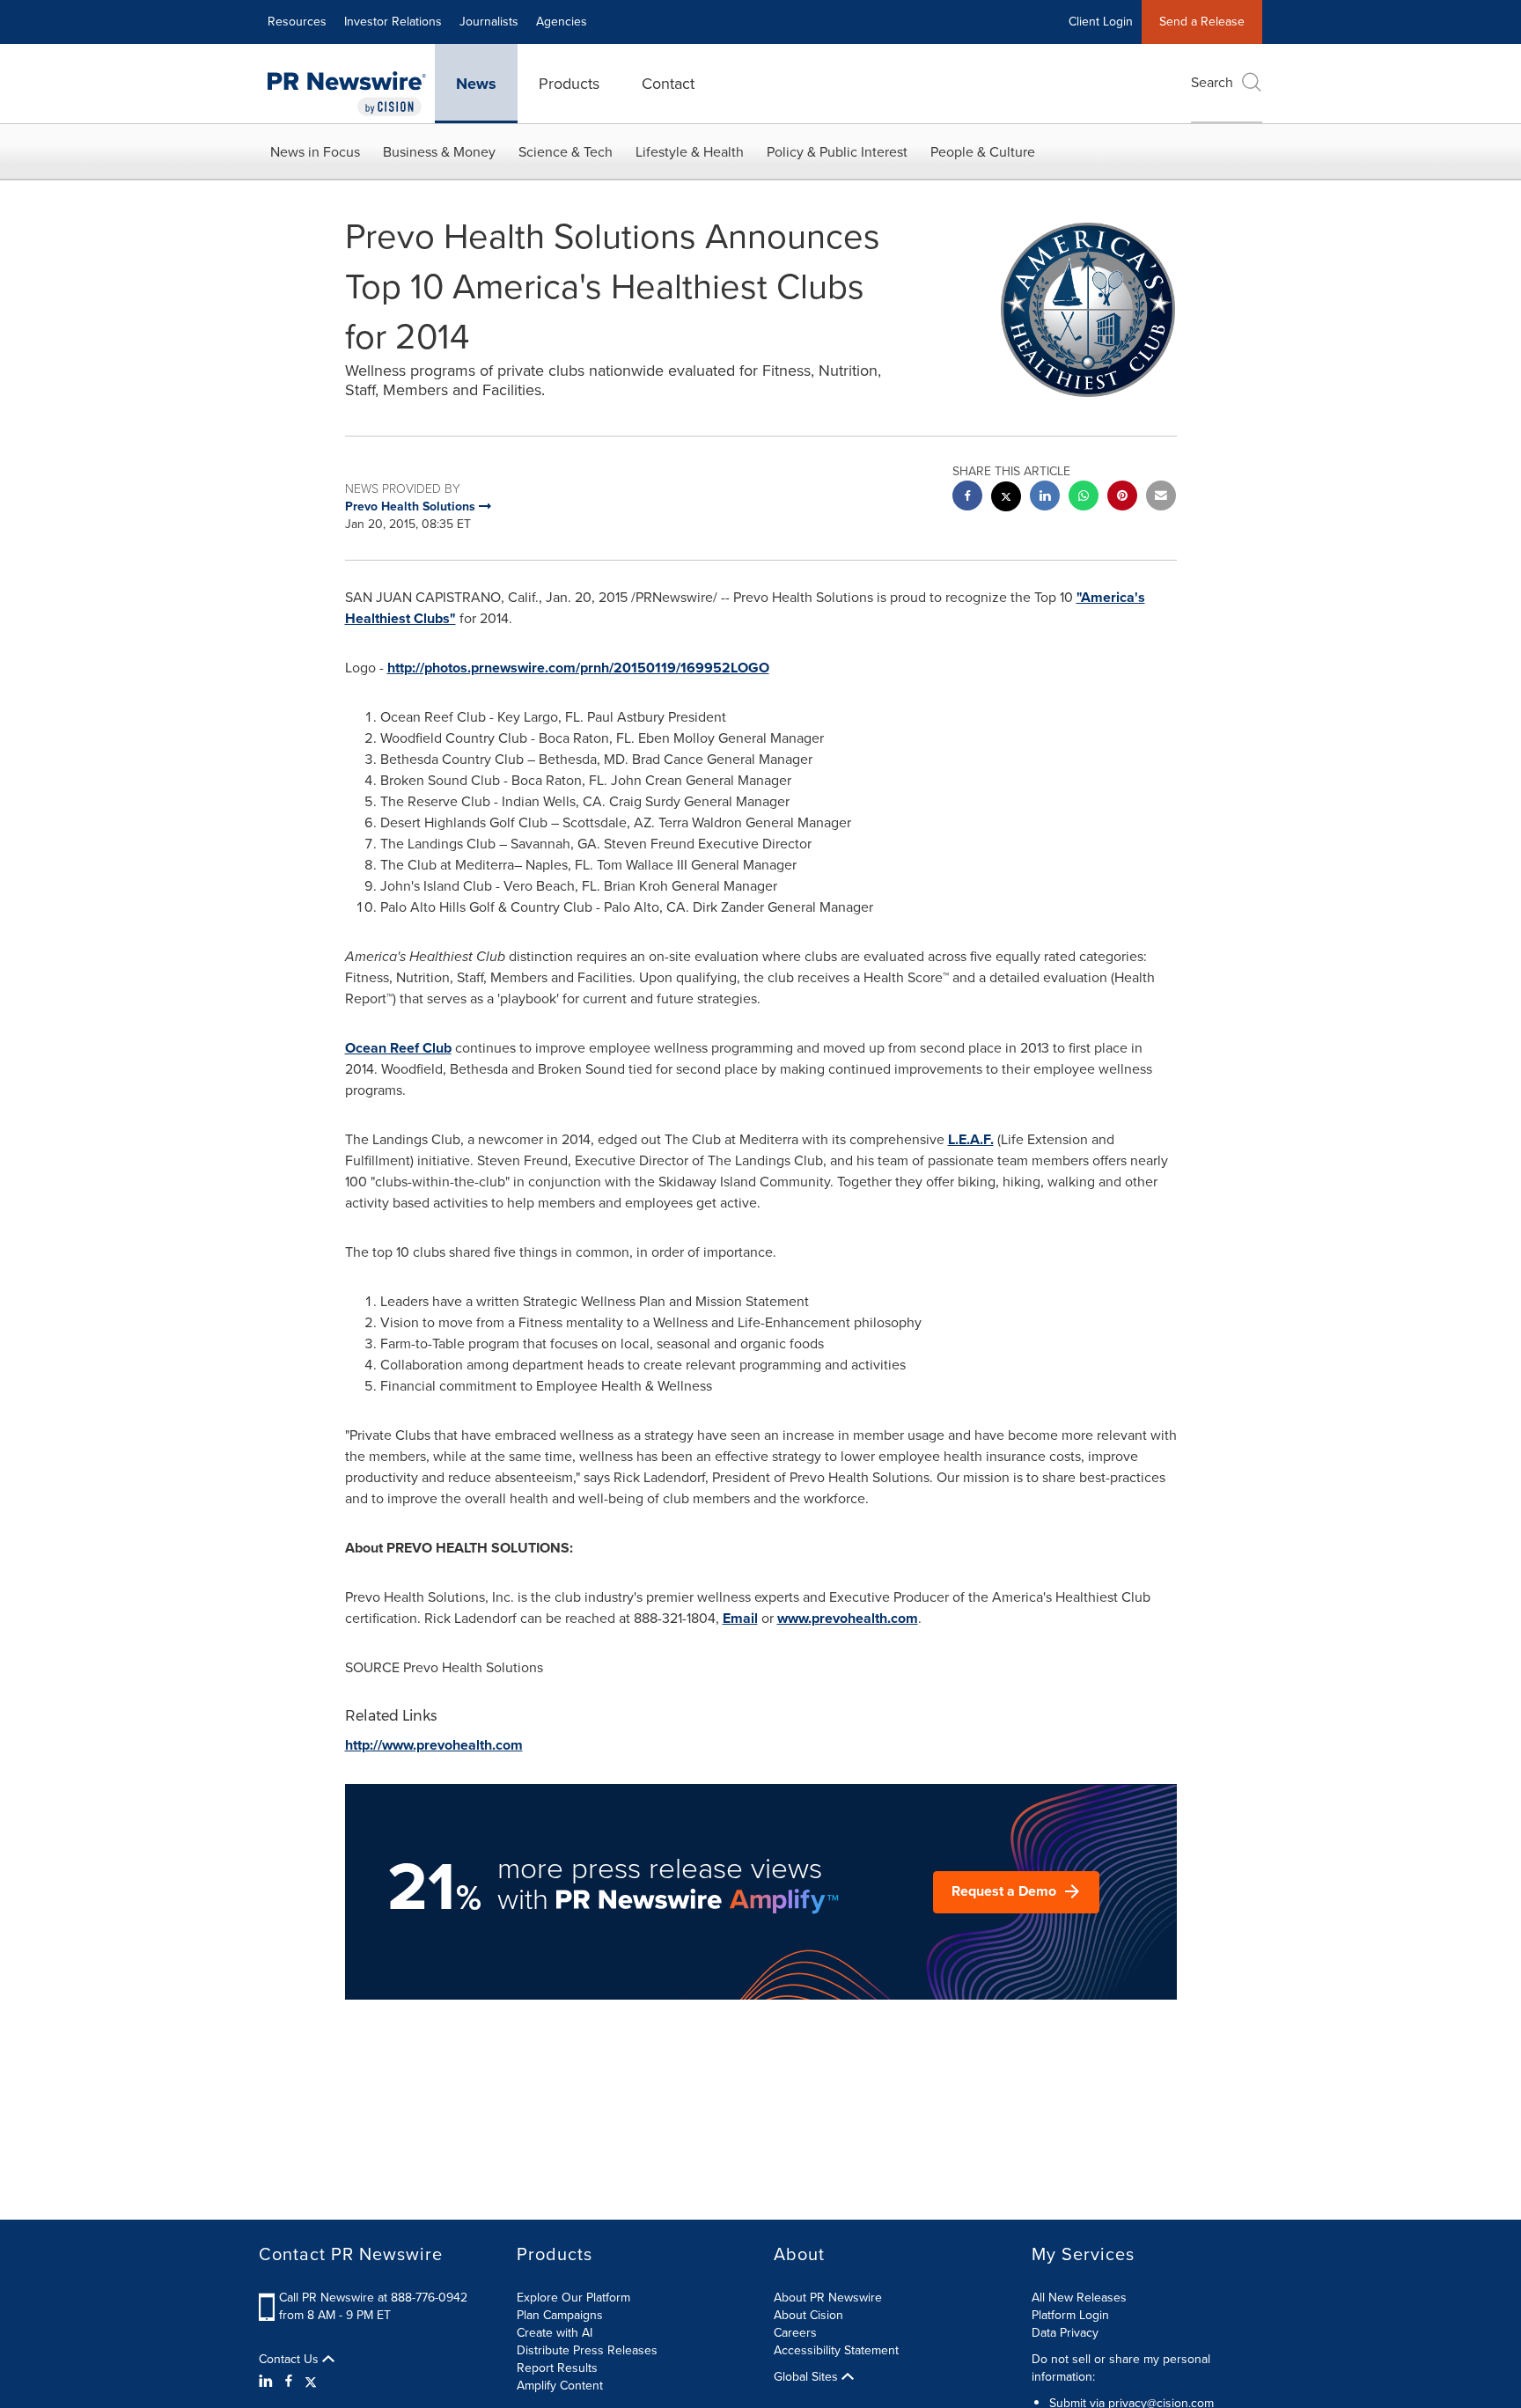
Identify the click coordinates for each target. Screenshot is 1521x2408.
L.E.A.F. (971, 1139)
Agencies (562, 22)
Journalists (489, 22)
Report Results (557, 2368)
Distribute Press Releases (587, 2350)
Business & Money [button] (439, 152)
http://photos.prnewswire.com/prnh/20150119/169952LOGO (578, 668)
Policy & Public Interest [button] (837, 152)
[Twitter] (311, 2382)
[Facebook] (289, 2382)
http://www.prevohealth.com (434, 1745)
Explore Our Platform (573, 2298)
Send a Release (1202, 22)
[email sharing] (1161, 498)
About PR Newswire (828, 2298)
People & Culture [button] (983, 152)
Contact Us (290, 2360)
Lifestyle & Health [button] (690, 152)
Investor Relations (393, 22)
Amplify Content (560, 2386)
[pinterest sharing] (1122, 498)
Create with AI (555, 2333)
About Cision (808, 2315)
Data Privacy (1065, 2333)
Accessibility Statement (836, 2350)
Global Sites (808, 2377)
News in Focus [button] (315, 152)
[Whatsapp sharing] (1084, 498)
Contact (668, 84)
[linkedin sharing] (1045, 498)
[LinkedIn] (268, 2382)
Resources (297, 22)
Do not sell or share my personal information (1121, 2368)
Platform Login (1070, 2315)
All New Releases (1079, 2298)
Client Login (1101, 22)
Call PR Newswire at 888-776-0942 (373, 2298)
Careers (795, 2333)
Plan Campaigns (560, 2315)
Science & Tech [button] (566, 152)
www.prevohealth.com (848, 1618)
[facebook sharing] (967, 498)
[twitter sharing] (1006, 499)
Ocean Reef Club (398, 1048)
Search (1212, 82)
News (476, 84)
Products (569, 84)
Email (740, 1618)
